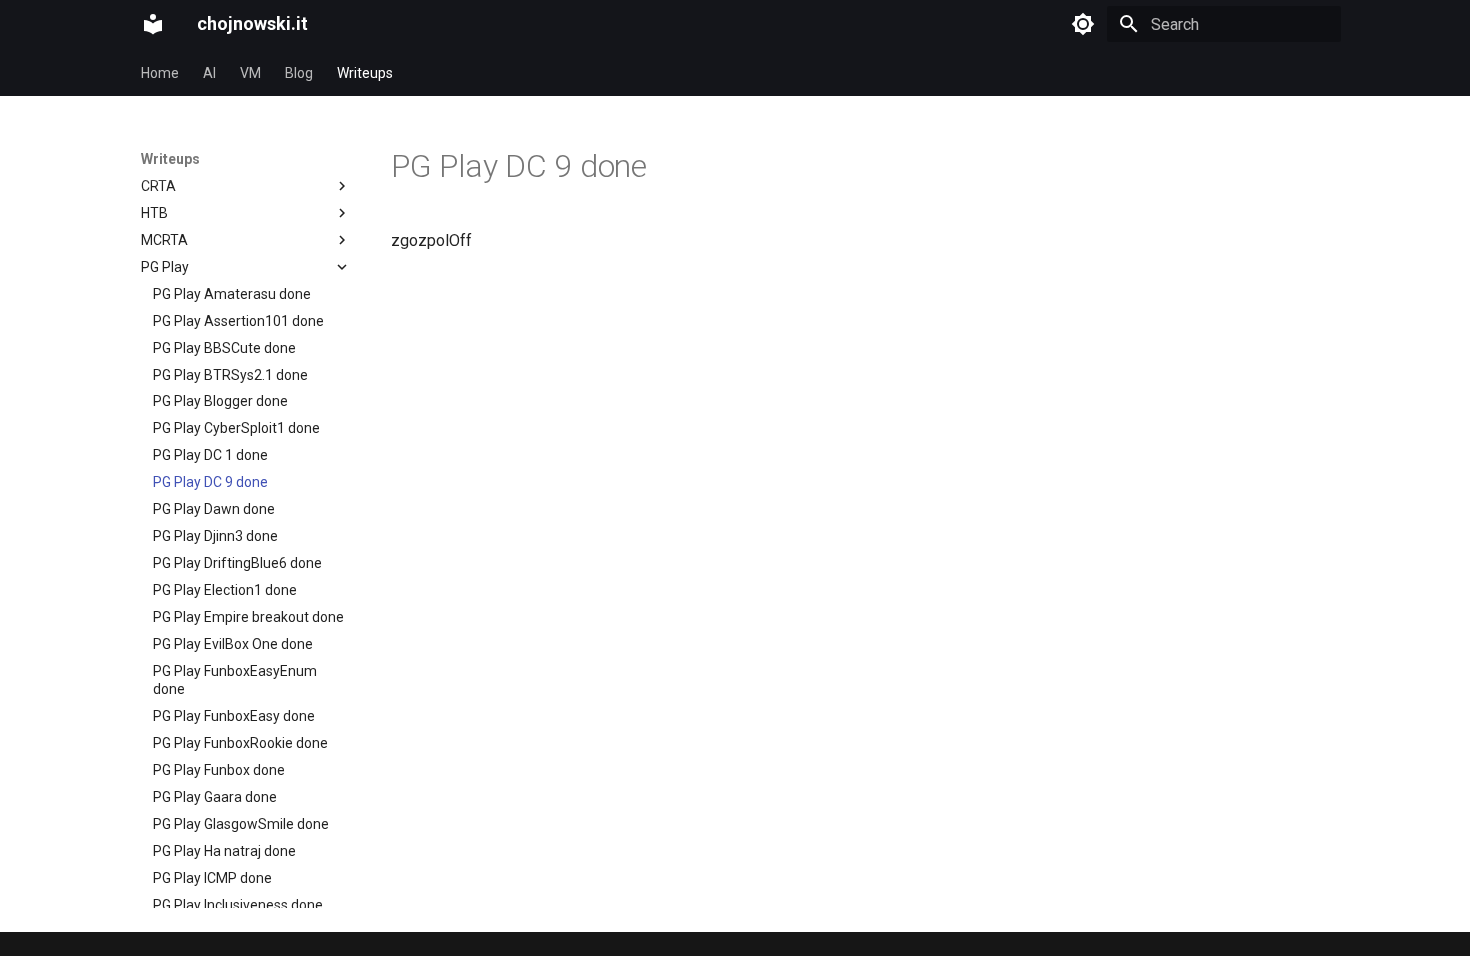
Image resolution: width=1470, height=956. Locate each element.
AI (209, 73)
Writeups (365, 73)
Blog (299, 73)
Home (160, 73)
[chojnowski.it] (153, 24)
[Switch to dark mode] (1083, 24)
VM (250, 73)
